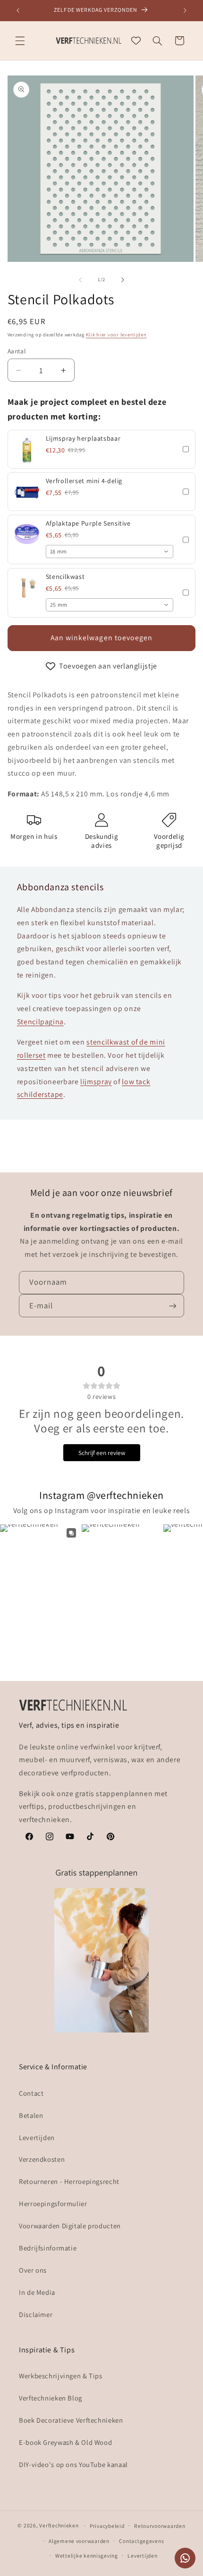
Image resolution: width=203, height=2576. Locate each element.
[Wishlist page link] (136, 41)
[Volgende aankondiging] (185, 10)
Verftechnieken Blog (51, 2398)
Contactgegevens (141, 2541)
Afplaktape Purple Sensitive (88, 523)
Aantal (17, 351)
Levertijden (37, 2137)
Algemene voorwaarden (79, 2541)
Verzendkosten (42, 2159)
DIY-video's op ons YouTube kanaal (73, 2464)
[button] (20, 41)
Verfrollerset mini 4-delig (84, 481)
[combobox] (110, 552)
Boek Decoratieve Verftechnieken (71, 2420)
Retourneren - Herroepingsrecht (69, 2181)
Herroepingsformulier (53, 2204)
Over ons (33, 2270)
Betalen (31, 2115)
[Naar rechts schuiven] (123, 280)
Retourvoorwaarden (160, 2526)
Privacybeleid (107, 2526)
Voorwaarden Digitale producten (70, 2226)
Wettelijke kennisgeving (87, 2555)
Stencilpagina (40, 1022)
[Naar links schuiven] (80, 280)
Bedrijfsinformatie (48, 2248)
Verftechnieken (59, 2525)
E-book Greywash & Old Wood (65, 2442)
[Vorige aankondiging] (18, 10)
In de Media (37, 2292)
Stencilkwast (65, 577)
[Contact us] (185, 2558)
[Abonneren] (173, 1306)
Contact (31, 2093)
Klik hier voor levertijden (116, 335)
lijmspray (96, 1082)
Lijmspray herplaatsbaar (83, 438)
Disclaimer (36, 2314)
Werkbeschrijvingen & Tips (61, 2376)
